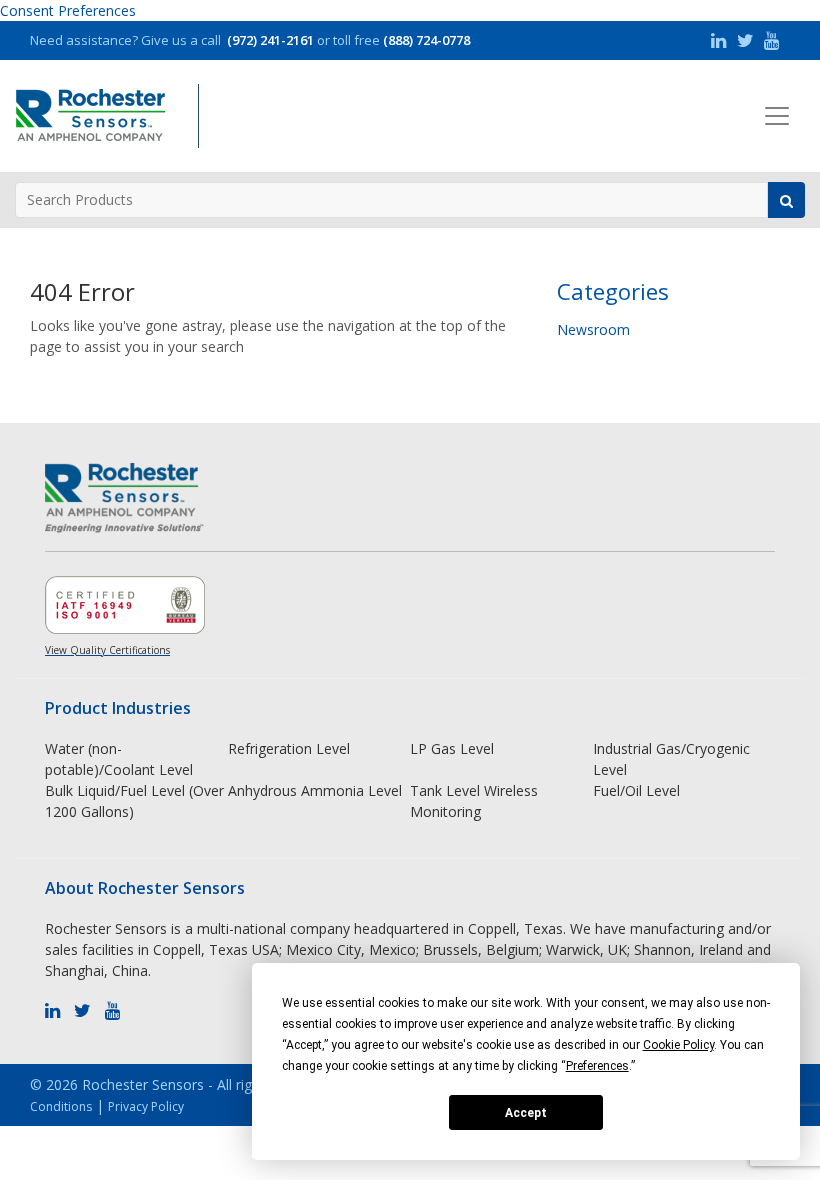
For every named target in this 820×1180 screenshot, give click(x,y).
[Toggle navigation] (777, 116)
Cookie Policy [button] (678, 1045)
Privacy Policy (146, 1106)
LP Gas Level (452, 748)
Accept (526, 1113)
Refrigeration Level (289, 748)
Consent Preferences (68, 10)
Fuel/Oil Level (636, 790)
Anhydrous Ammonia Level (315, 790)
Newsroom (593, 329)
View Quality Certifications (107, 650)
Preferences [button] (597, 1066)
